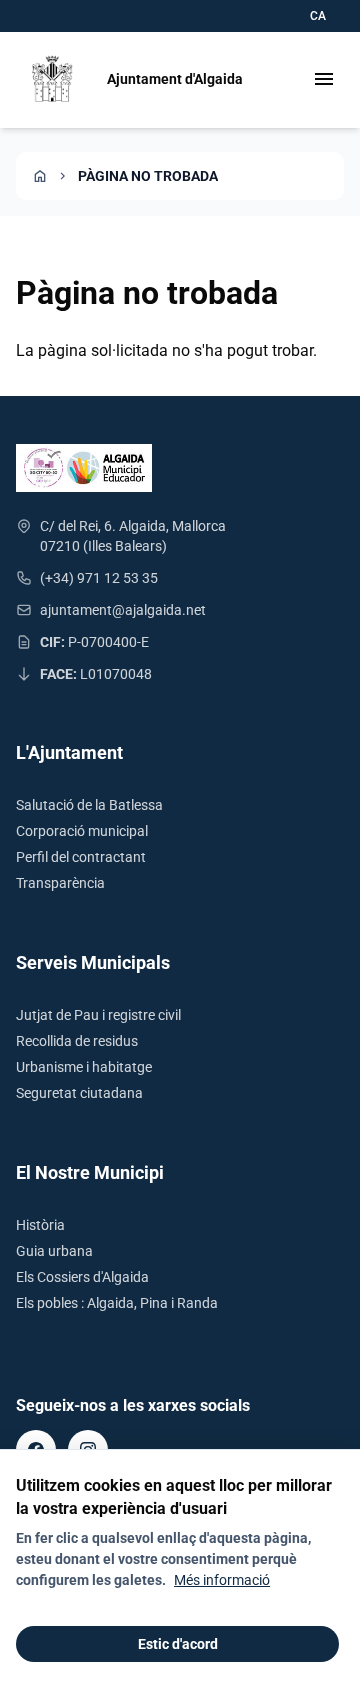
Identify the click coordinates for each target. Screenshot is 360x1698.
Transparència (60, 883)
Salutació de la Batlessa (89, 805)
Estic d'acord (178, 1644)
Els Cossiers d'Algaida (82, 1277)
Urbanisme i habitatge (84, 1067)
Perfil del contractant (81, 857)
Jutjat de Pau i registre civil (98, 1015)
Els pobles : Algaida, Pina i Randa (117, 1303)
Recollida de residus (77, 1041)
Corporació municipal (82, 831)
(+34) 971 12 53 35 (99, 578)
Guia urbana (54, 1251)
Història (40, 1225)
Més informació (222, 1580)
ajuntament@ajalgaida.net (123, 610)
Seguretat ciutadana (79, 1093)
